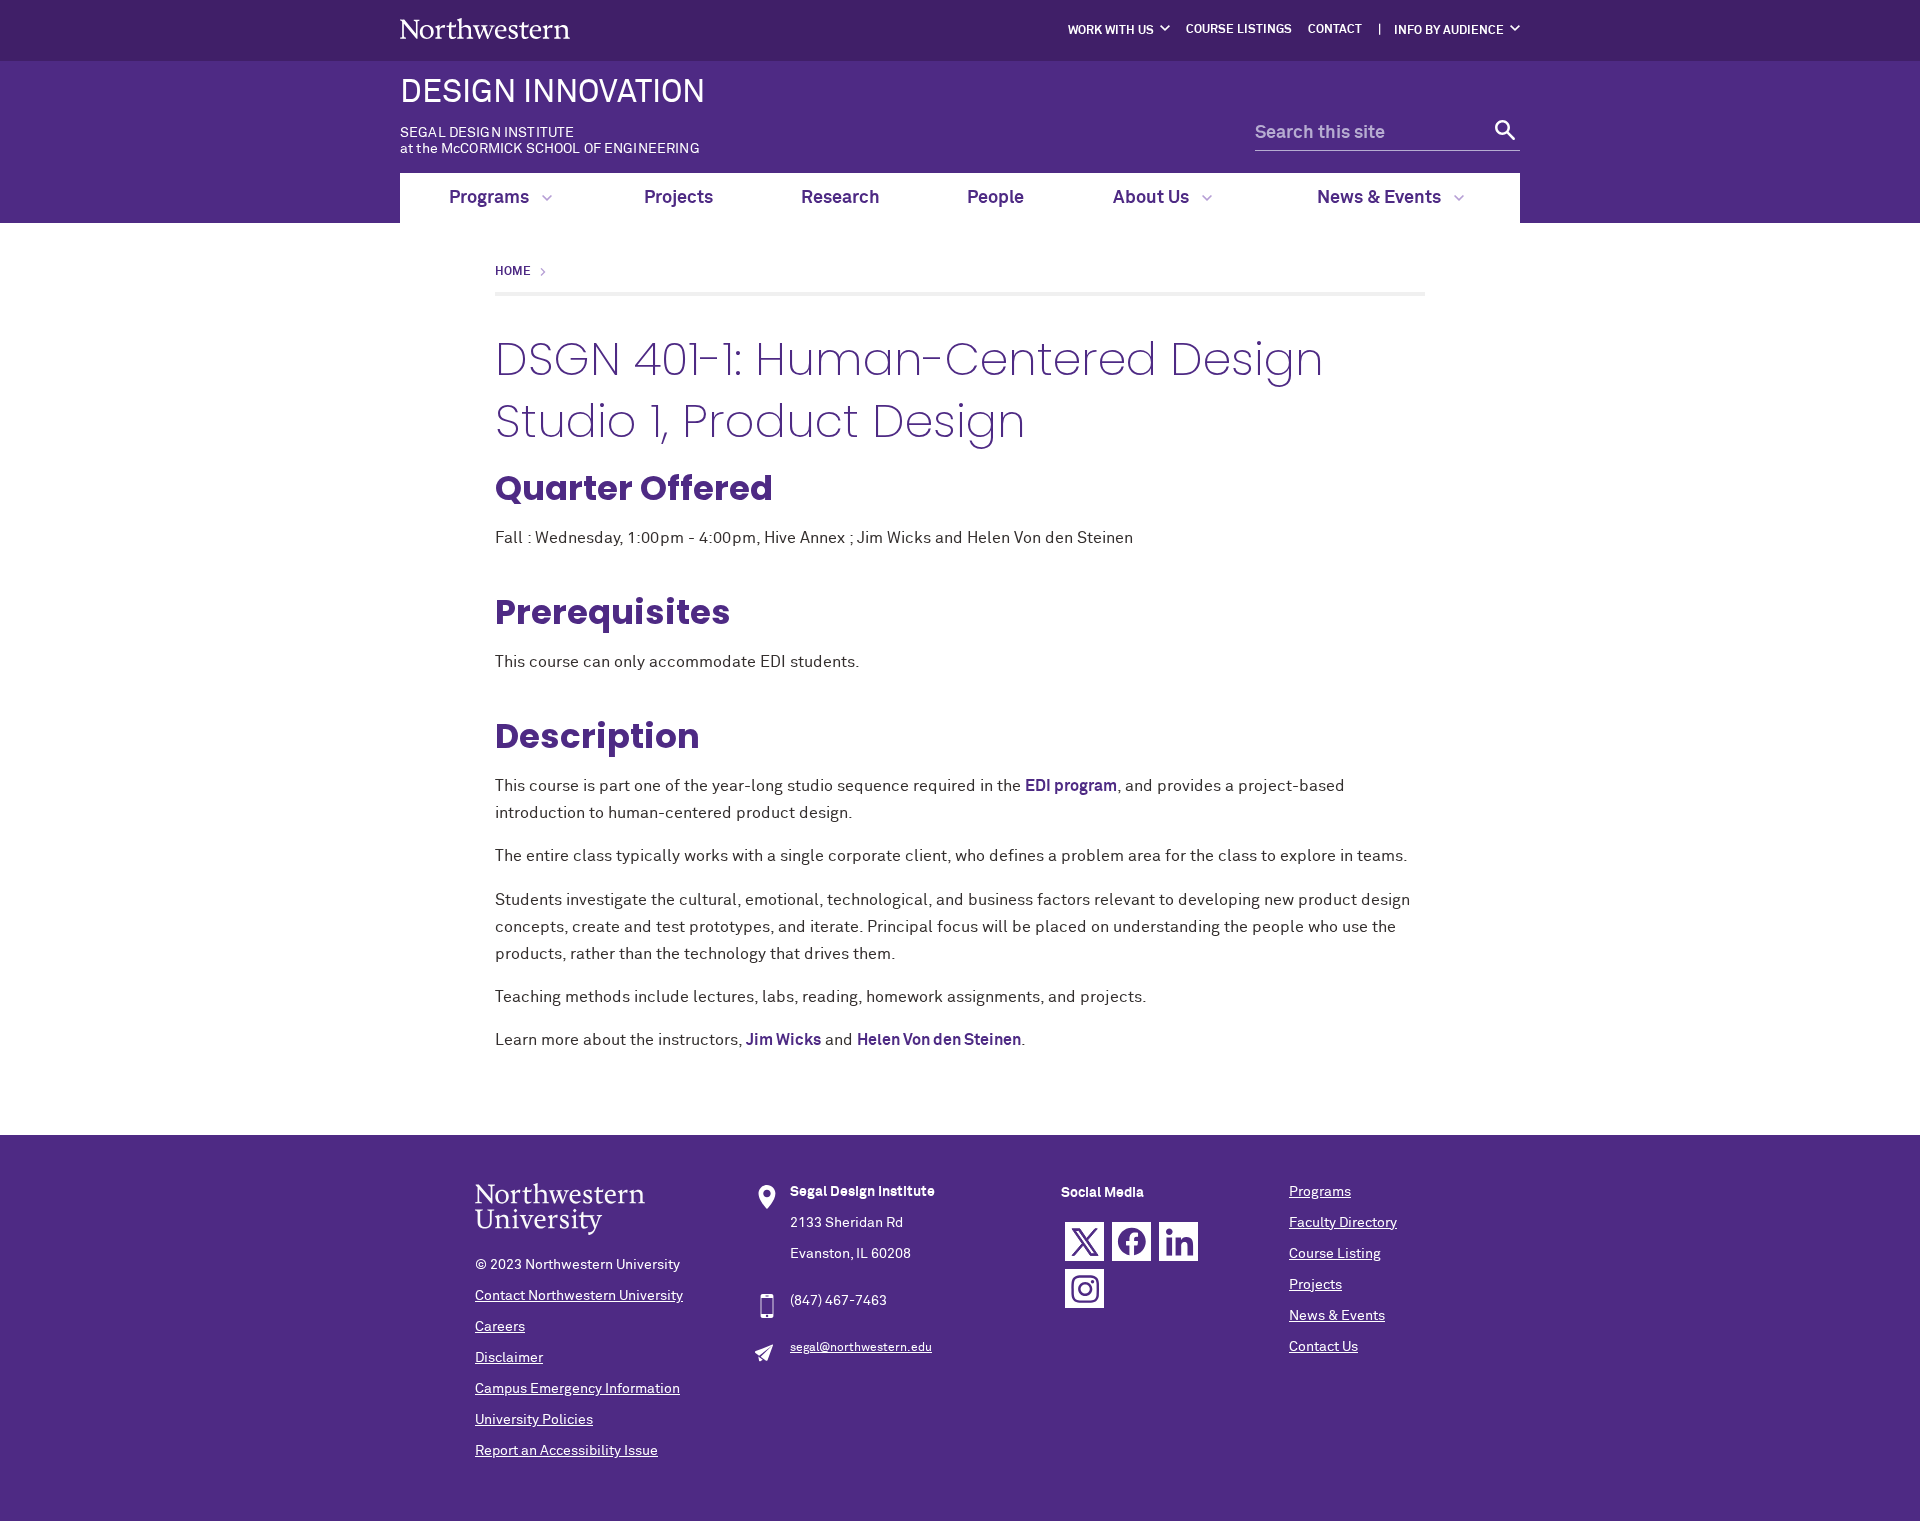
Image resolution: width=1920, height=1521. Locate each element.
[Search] (1502, 133)
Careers (500, 1327)
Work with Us (1111, 31)
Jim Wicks (783, 1040)
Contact (1335, 30)
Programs (491, 198)
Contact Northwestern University (579, 1296)
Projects (678, 198)
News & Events (1381, 198)
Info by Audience (1449, 31)
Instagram (1084, 1288)
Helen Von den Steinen (939, 1040)
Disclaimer (509, 1358)
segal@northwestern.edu (861, 1348)
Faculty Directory (1343, 1223)
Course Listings (1239, 30)
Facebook (1131, 1241)
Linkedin (1178, 1241)
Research (840, 198)
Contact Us (1323, 1347)
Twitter (1084, 1241)
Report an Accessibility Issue (566, 1451)
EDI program (1071, 786)
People (995, 198)
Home (513, 272)
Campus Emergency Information (577, 1389)
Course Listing (1335, 1254)
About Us (1153, 198)
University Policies (534, 1420)
